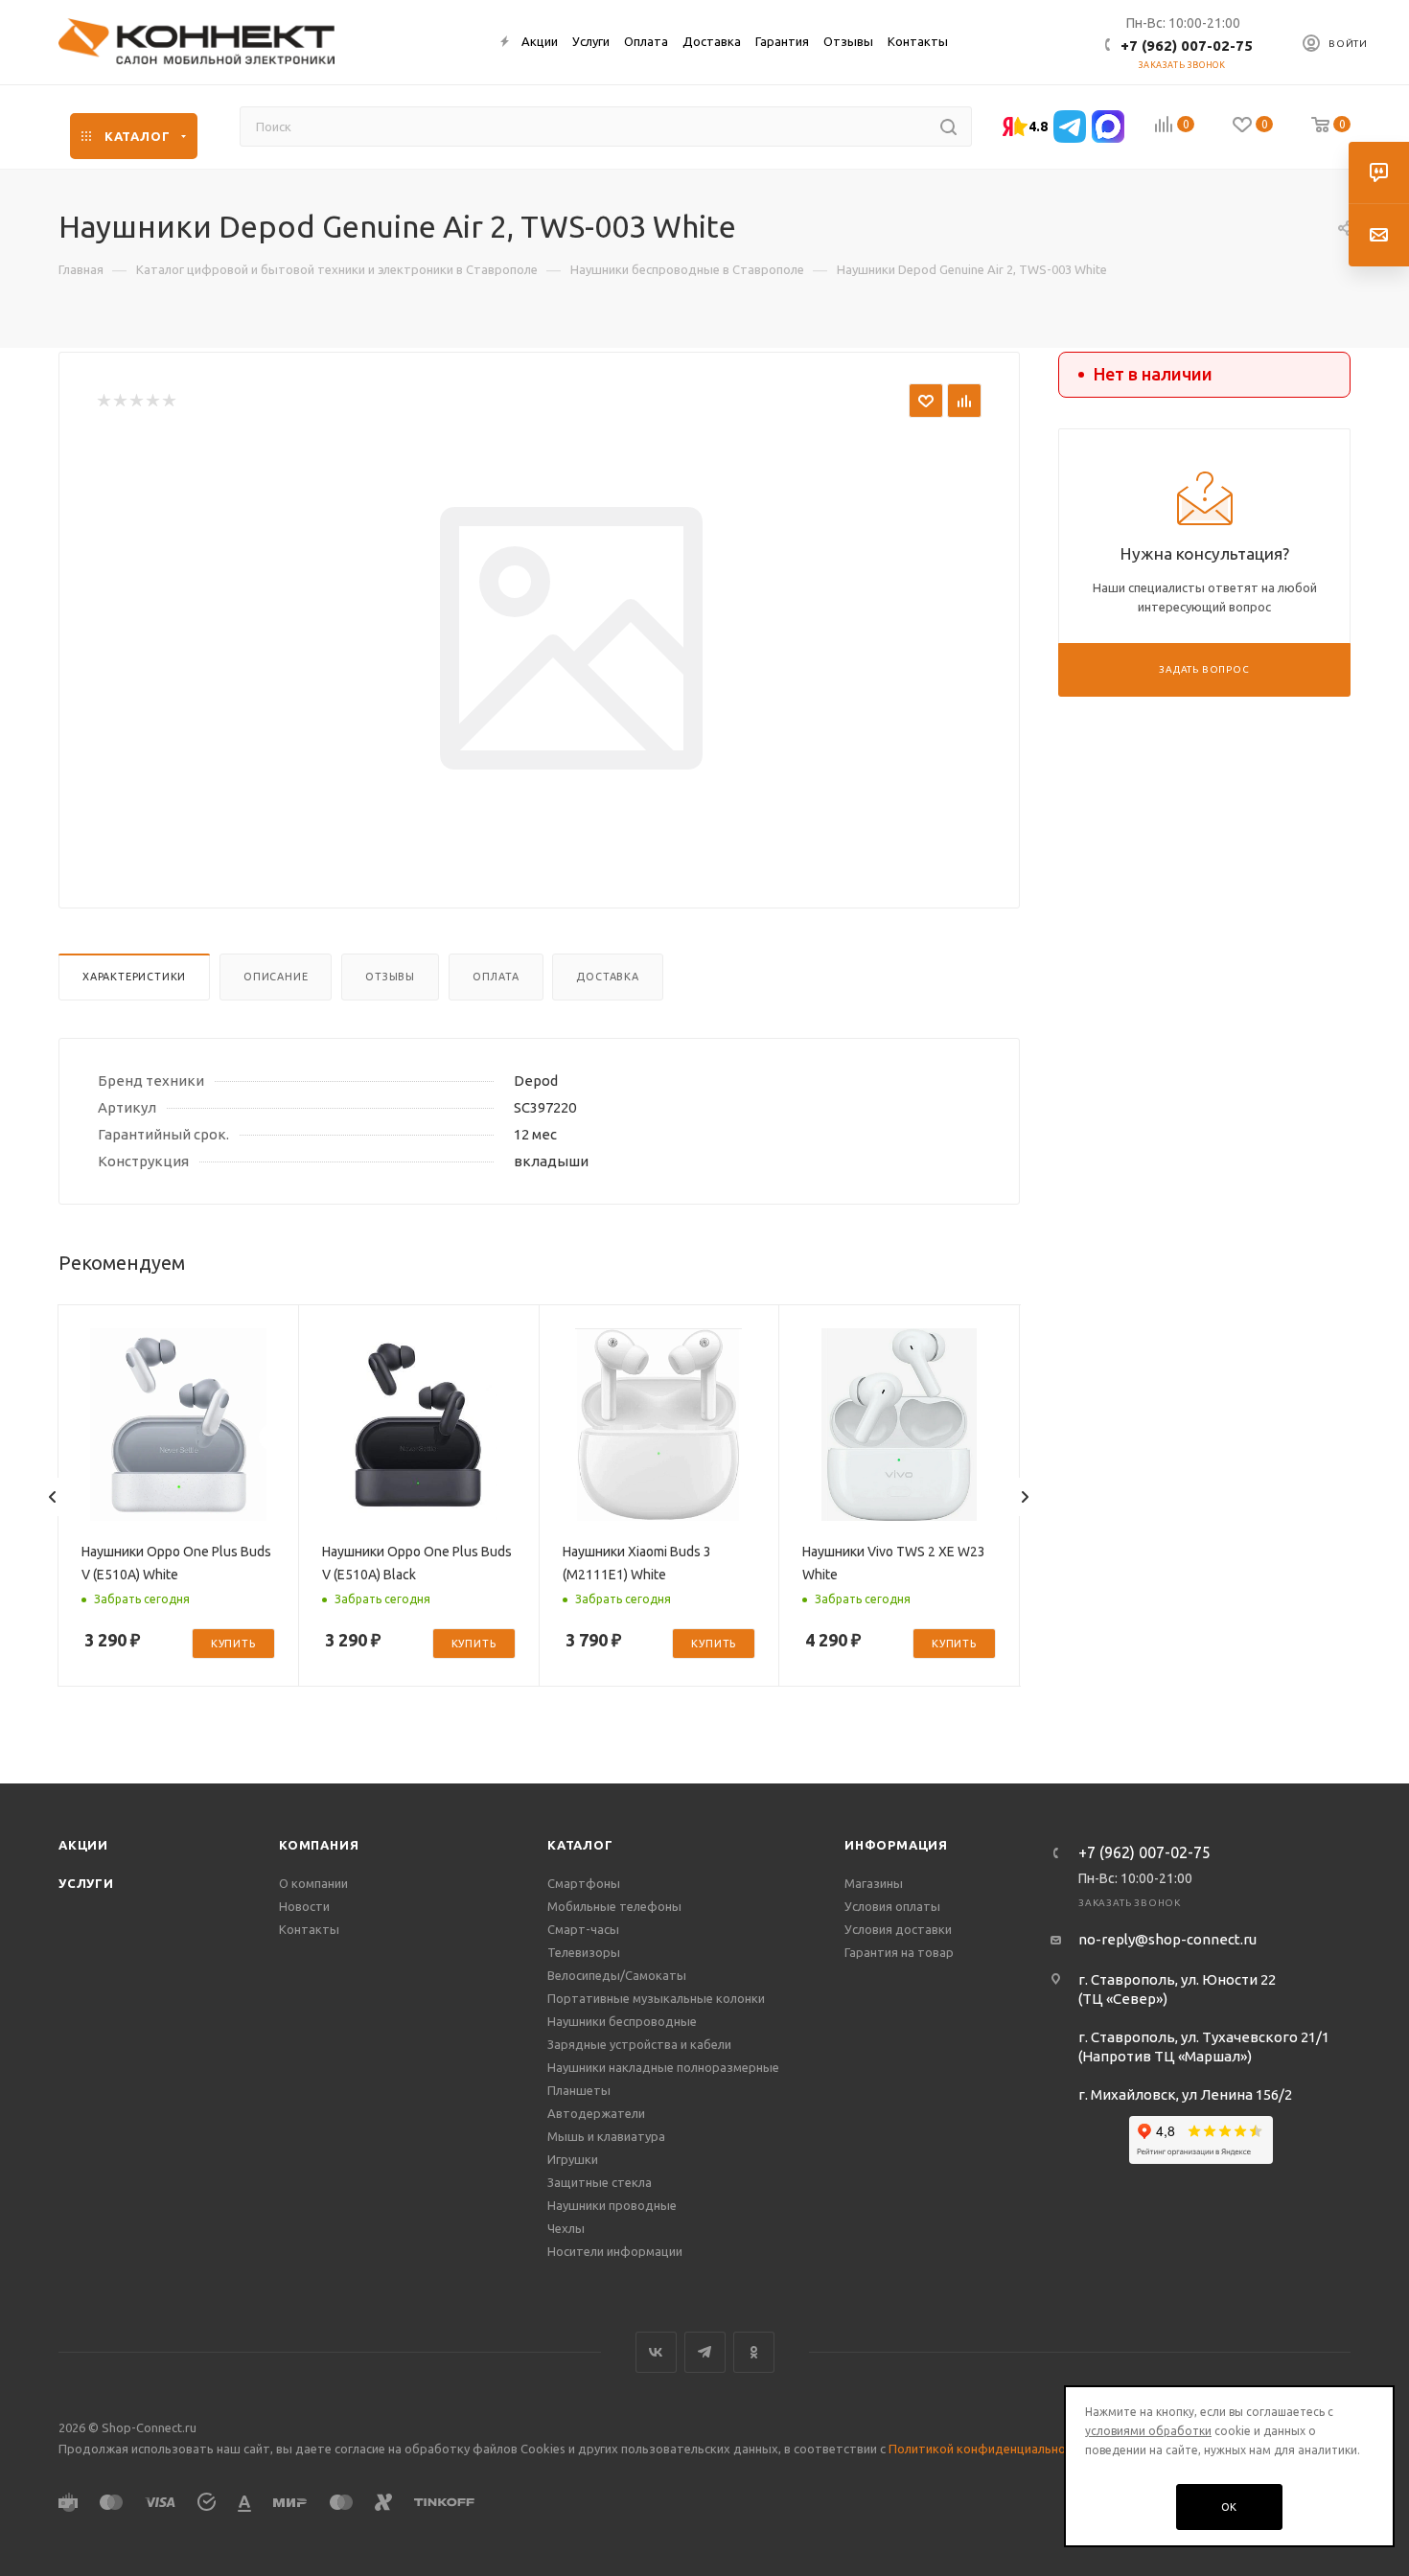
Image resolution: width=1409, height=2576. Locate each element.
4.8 (1038, 126)
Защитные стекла (600, 2182)
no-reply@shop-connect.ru (1167, 1939)
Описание (276, 977)
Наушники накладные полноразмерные (663, 2067)
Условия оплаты (892, 1906)
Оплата (496, 977)
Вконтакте (656, 2352)
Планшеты (579, 2090)
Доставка (607, 977)
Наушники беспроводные (622, 2021)
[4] (152, 401)
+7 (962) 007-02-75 (1187, 46)
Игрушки (573, 2159)
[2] (119, 401)
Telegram (705, 2352)
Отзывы (390, 977)
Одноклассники (754, 2352)
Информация (896, 1845)
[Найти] (948, 126)
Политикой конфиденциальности (987, 2449)
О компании (313, 1883)
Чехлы (566, 2228)
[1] (103, 401)
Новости (304, 1906)
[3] (136, 401)
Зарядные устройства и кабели (639, 2044)
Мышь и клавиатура (606, 2136)
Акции (83, 1845)
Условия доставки (898, 1929)
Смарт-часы (583, 1929)
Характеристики (134, 977)
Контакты (309, 1929)
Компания (319, 1845)
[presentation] (53, 1497)
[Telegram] (1070, 126)
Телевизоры (584, 1952)
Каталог (580, 1845)
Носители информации (615, 2251)
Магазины (874, 1883)
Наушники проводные (612, 2205)
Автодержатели (596, 2113)
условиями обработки (1148, 2431)
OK (1230, 2507)
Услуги (86, 1883)
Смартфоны (584, 1883)
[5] (168, 401)
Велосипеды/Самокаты (617, 1975)
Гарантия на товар (899, 1952)
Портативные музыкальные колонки (656, 1998)
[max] (1108, 126)
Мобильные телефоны (614, 1906)
